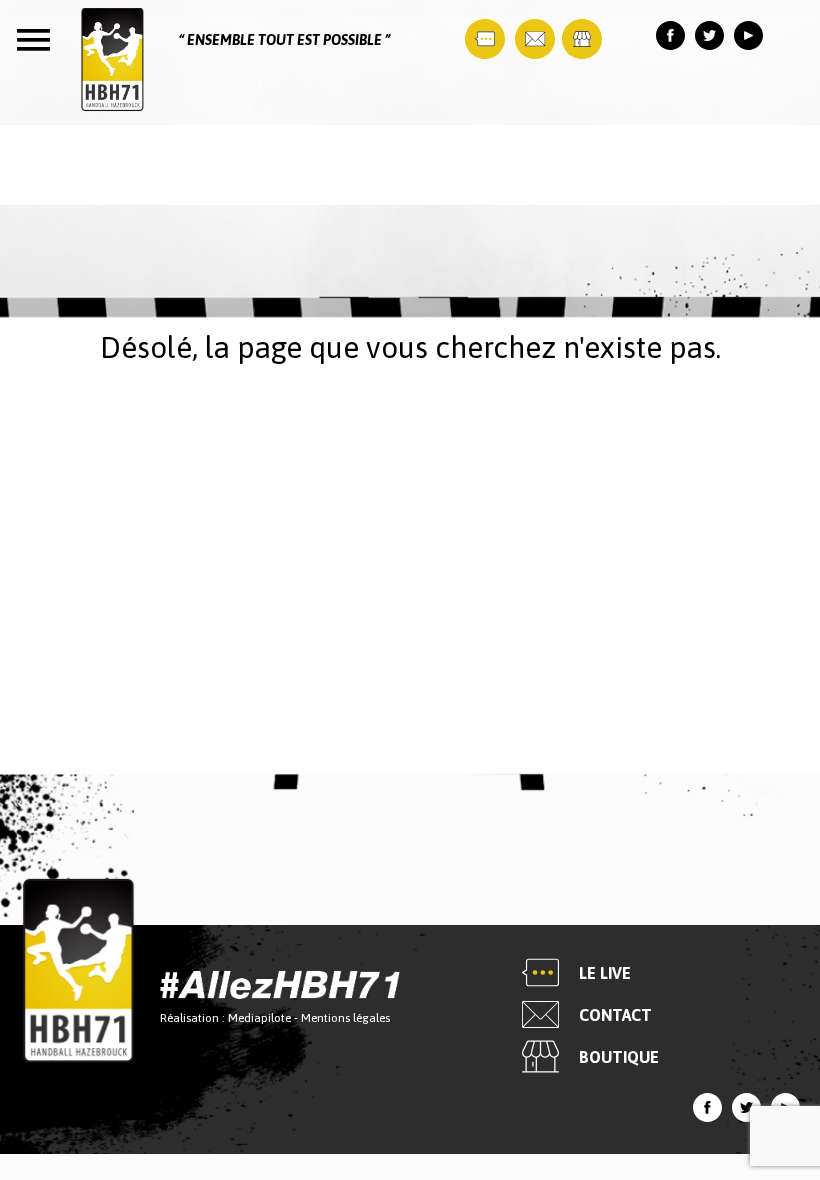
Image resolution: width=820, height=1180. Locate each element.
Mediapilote (259, 1018)
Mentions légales (345, 1018)
